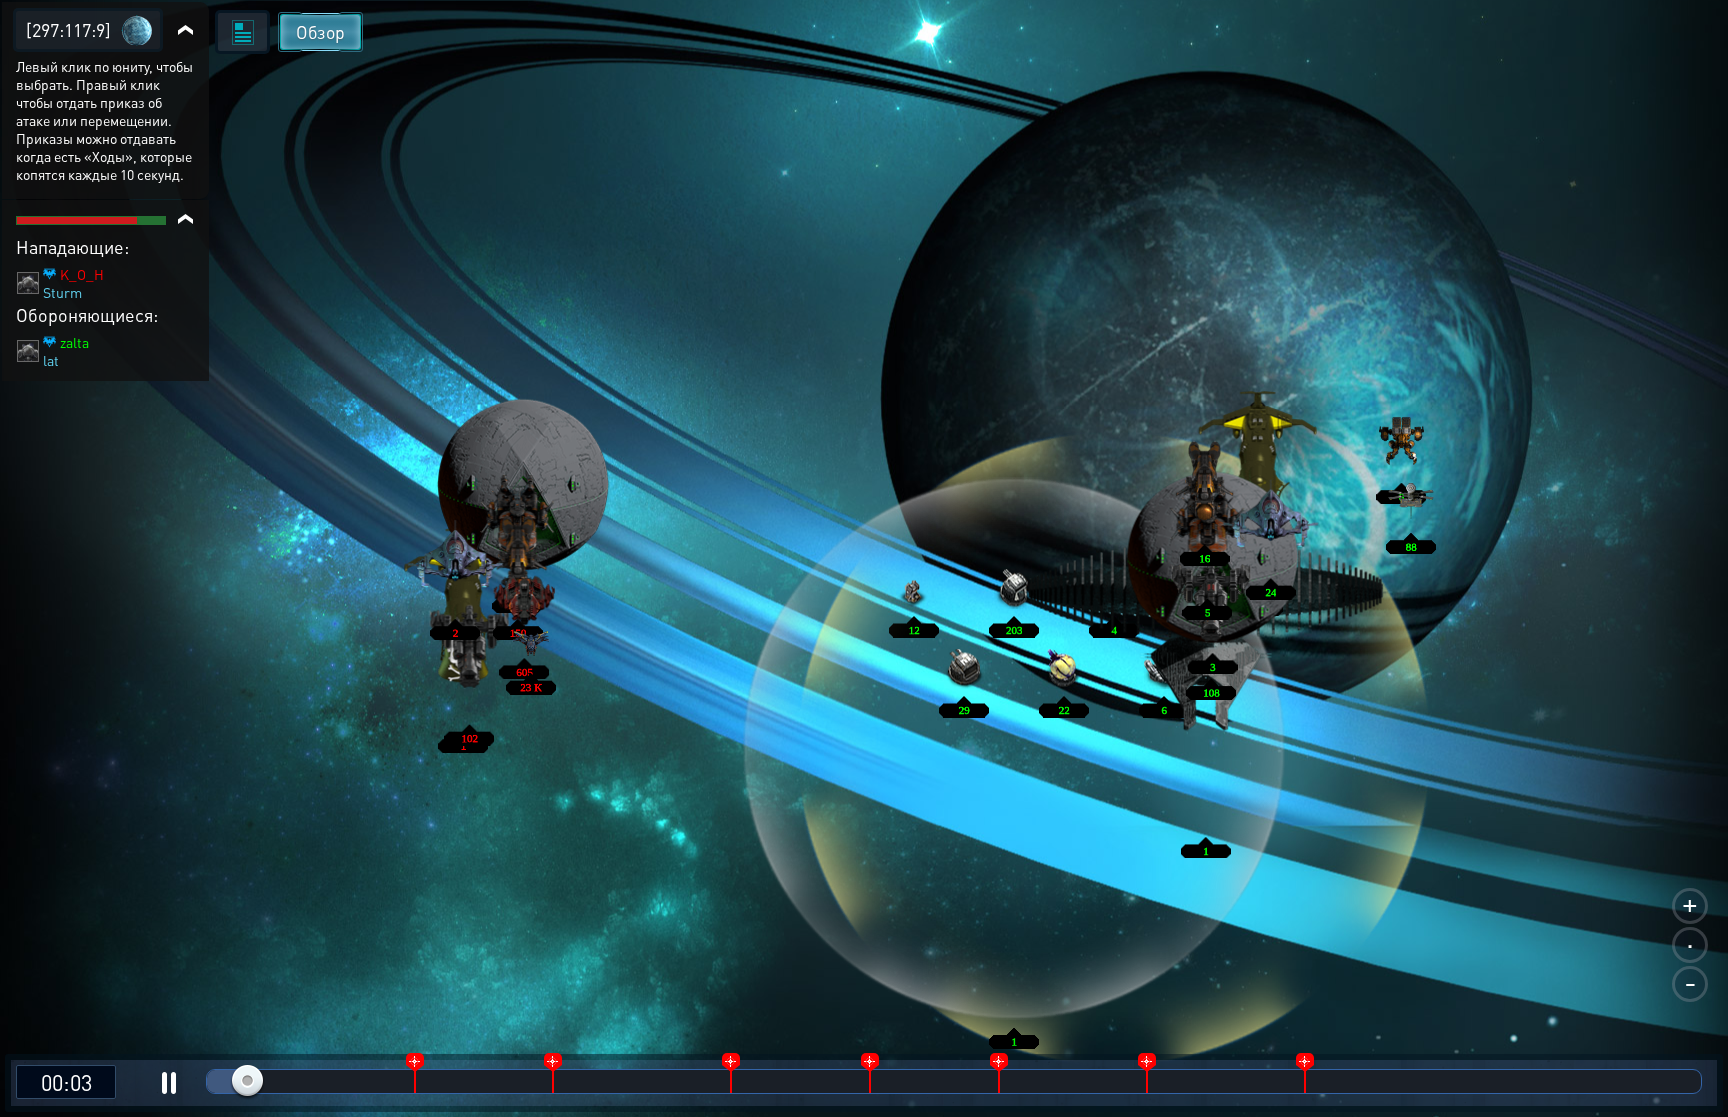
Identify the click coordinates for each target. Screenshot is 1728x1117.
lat (51, 360)
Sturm (62, 292)
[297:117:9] (68, 29)
